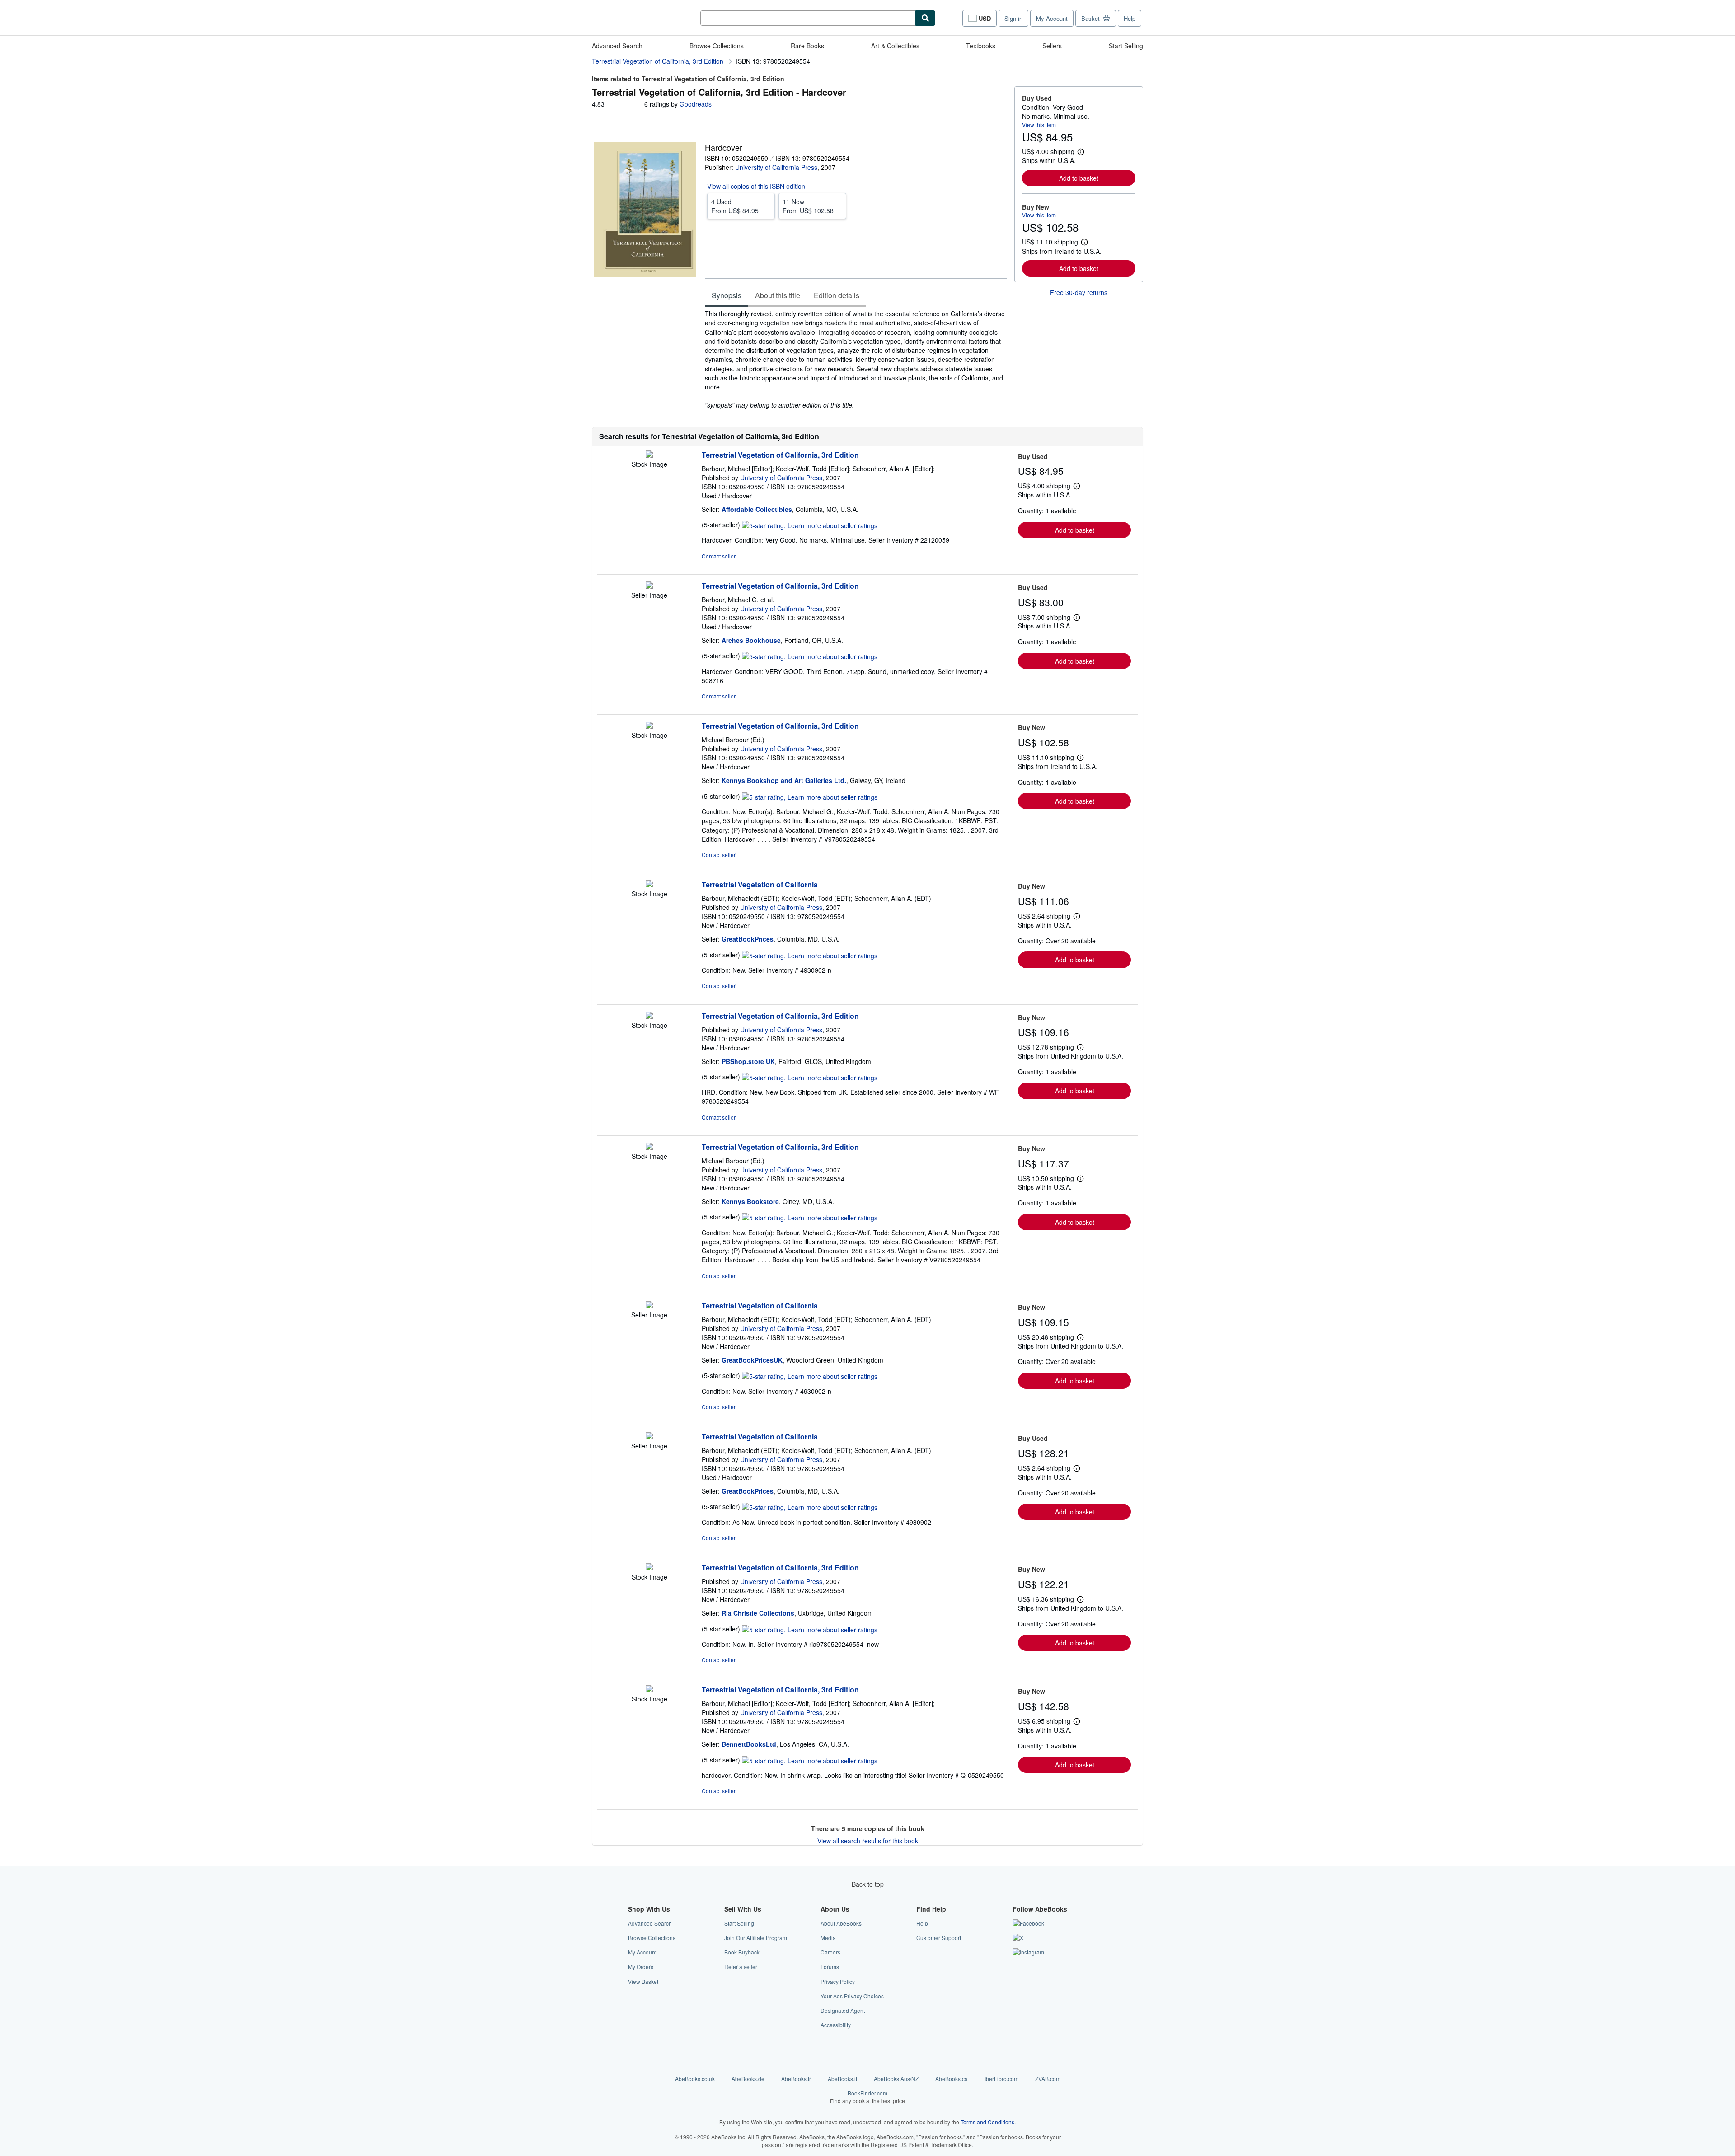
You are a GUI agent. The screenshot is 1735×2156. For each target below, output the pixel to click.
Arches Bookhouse (751, 640)
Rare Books (807, 46)
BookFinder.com (867, 2097)
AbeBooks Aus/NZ (896, 2079)
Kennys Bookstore (750, 1201)
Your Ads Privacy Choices (852, 1996)
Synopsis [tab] (727, 295)
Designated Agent (843, 2010)
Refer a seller (741, 1966)
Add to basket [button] (1079, 178)
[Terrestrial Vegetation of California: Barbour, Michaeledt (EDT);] (649, 885)
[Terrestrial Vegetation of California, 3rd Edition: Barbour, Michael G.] (649, 586)
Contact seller (719, 556)
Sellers (1052, 46)
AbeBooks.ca (952, 2079)
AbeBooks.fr (796, 2079)
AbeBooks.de (748, 2079)
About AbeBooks (841, 1923)
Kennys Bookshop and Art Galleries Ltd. (784, 780)
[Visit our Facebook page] (1028, 1923)
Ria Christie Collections (758, 1613)
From (735, 206)
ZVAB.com (1048, 2079)
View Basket (643, 1981)
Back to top (868, 1884)
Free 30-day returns (1079, 292)
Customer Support (939, 1938)
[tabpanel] (856, 359)
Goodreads (696, 104)
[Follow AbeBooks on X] (1018, 1938)
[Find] (925, 18)
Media (828, 1938)
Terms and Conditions (987, 2122)
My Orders (641, 1966)
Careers (830, 1952)
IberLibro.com (1001, 2079)
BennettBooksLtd (749, 1744)
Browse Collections (717, 46)
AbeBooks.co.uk (695, 2079)
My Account (1052, 18)
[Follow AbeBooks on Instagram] (1028, 1952)
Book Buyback (742, 1952)
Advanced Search (617, 46)
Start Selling (1126, 46)
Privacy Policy (838, 1981)
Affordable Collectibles (757, 509)
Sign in (1013, 18)
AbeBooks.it (842, 2079)
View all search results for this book (868, 1841)
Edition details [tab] (837, 295)
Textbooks (981, 46)
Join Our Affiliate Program (756, 1938)
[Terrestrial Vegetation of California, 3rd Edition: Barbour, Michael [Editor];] (649, 455)
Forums (830, 1966)
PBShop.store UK (748, 1061)
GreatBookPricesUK (752, 1360)
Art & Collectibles (895, 46)
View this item (1039, 124)
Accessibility (836, 2025)
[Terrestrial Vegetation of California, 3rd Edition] (649, 1016)
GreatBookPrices (748, 939)
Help (1130, 18)
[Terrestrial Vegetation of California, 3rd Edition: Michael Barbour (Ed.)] (649, 726)
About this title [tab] (778, 295)
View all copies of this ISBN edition (756, 186)
